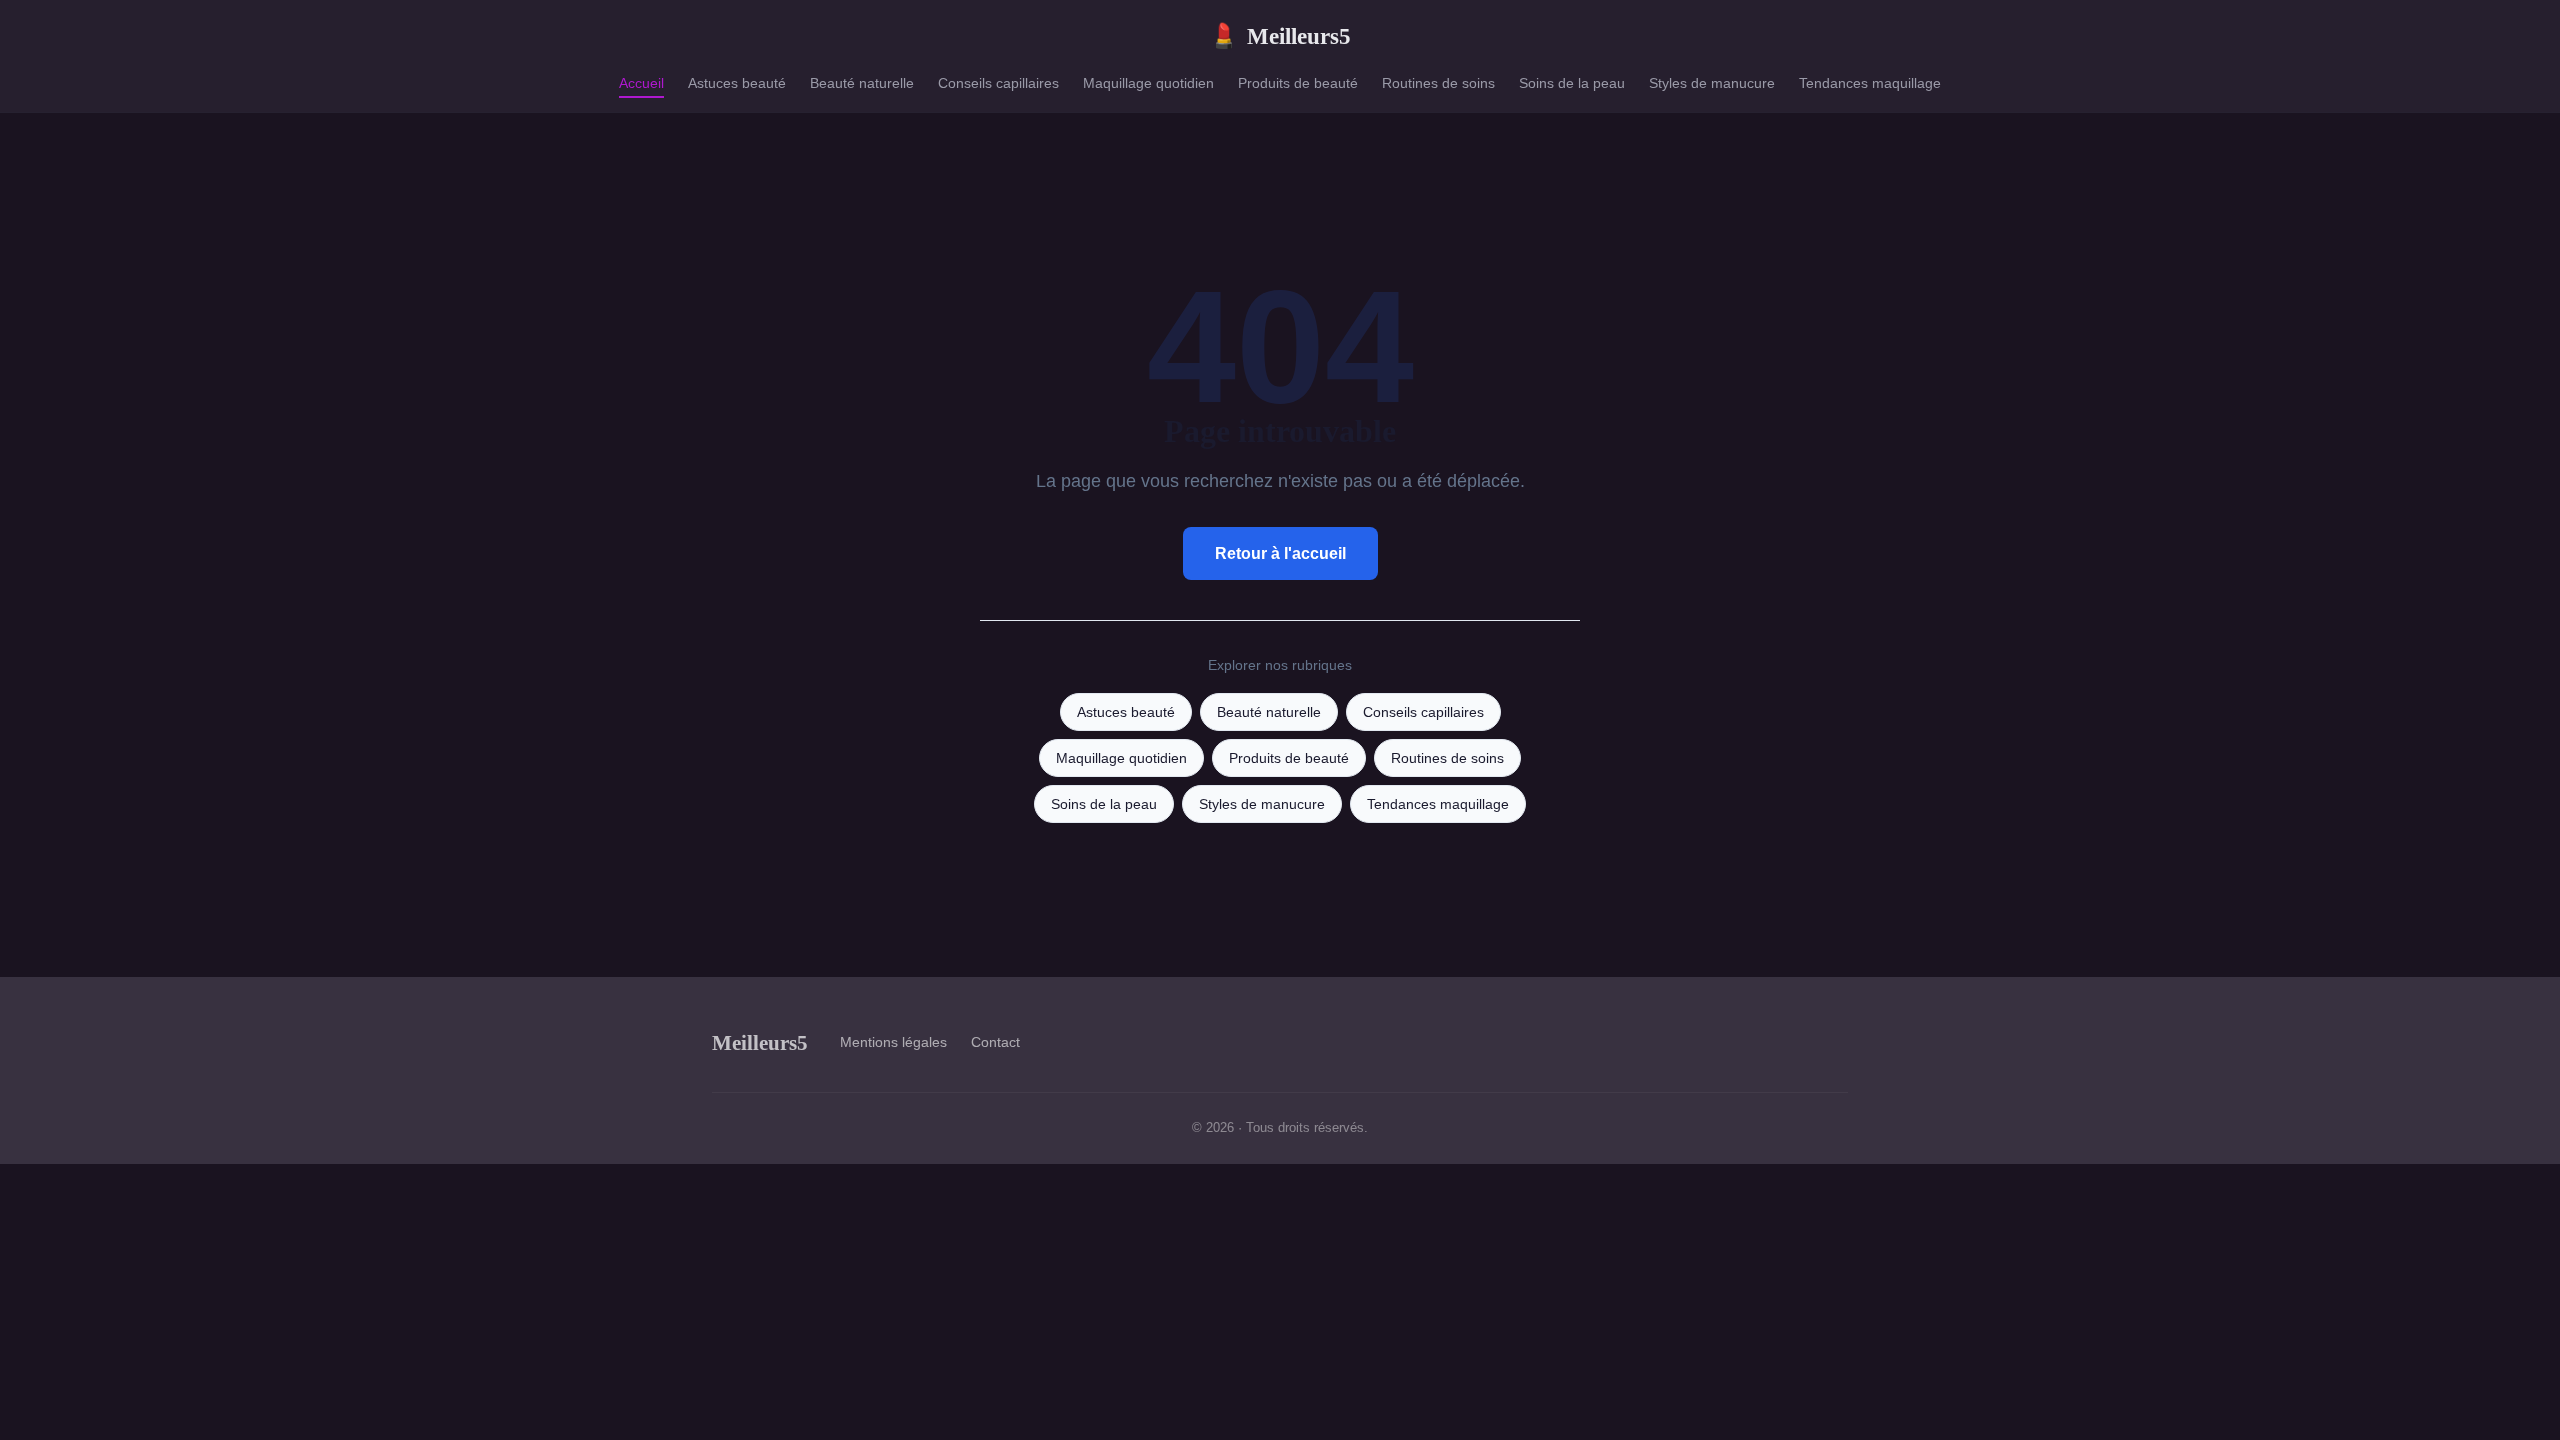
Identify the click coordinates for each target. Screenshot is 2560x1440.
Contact (995, 1042)
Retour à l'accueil (1280, 553)
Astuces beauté (737, 83)
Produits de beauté (1298, 83)
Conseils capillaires (998, 83)
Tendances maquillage (1870, 83)
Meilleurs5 (1280, 36)
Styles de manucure (1712, 83)
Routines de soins (1438, 83)
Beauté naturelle (862, 83)
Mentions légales (893, 1042)
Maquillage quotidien (1148, 83)
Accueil (641, 83)
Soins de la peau (1572, 83)
